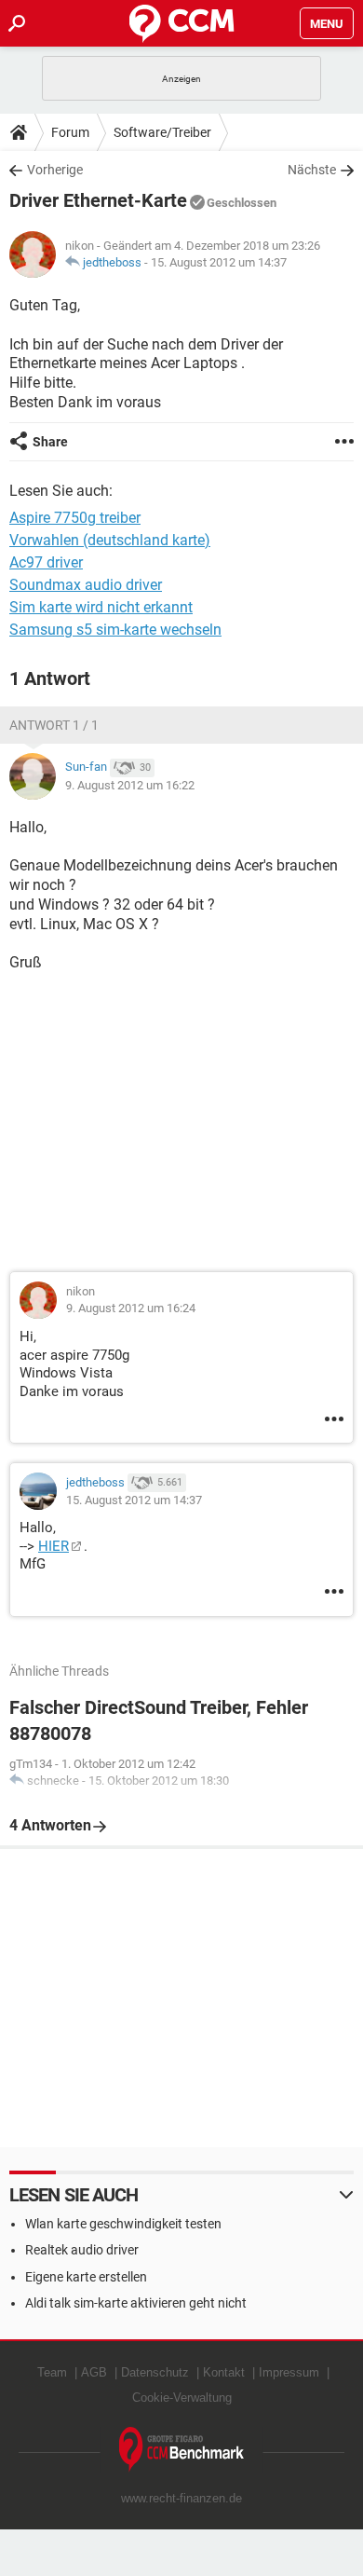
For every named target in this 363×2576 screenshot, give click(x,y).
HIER (54, 1546)
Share (50, 442)
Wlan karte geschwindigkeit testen (123, 2224)
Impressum (289, 2372)
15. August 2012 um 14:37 (219, 262)
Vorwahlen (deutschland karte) (110, 540)
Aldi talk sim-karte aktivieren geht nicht (136, 2303)
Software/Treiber (162, 132)
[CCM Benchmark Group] (182, 2450)
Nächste (312, 170)
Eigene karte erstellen (86, 2277)
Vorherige (55, 170)
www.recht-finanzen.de (181, 2498)
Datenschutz (155, 2372)
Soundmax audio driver (86, 585)
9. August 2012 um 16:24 (131, 1308)
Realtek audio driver (82, 2250)
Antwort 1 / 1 (54, 725)
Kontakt (224, 2372)
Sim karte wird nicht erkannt (101, 607)
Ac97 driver (46, 562)
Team (52, 2372)
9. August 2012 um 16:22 (130, 785)
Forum (70, 132)
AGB (94, 2372)
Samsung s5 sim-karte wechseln (115, 630)
